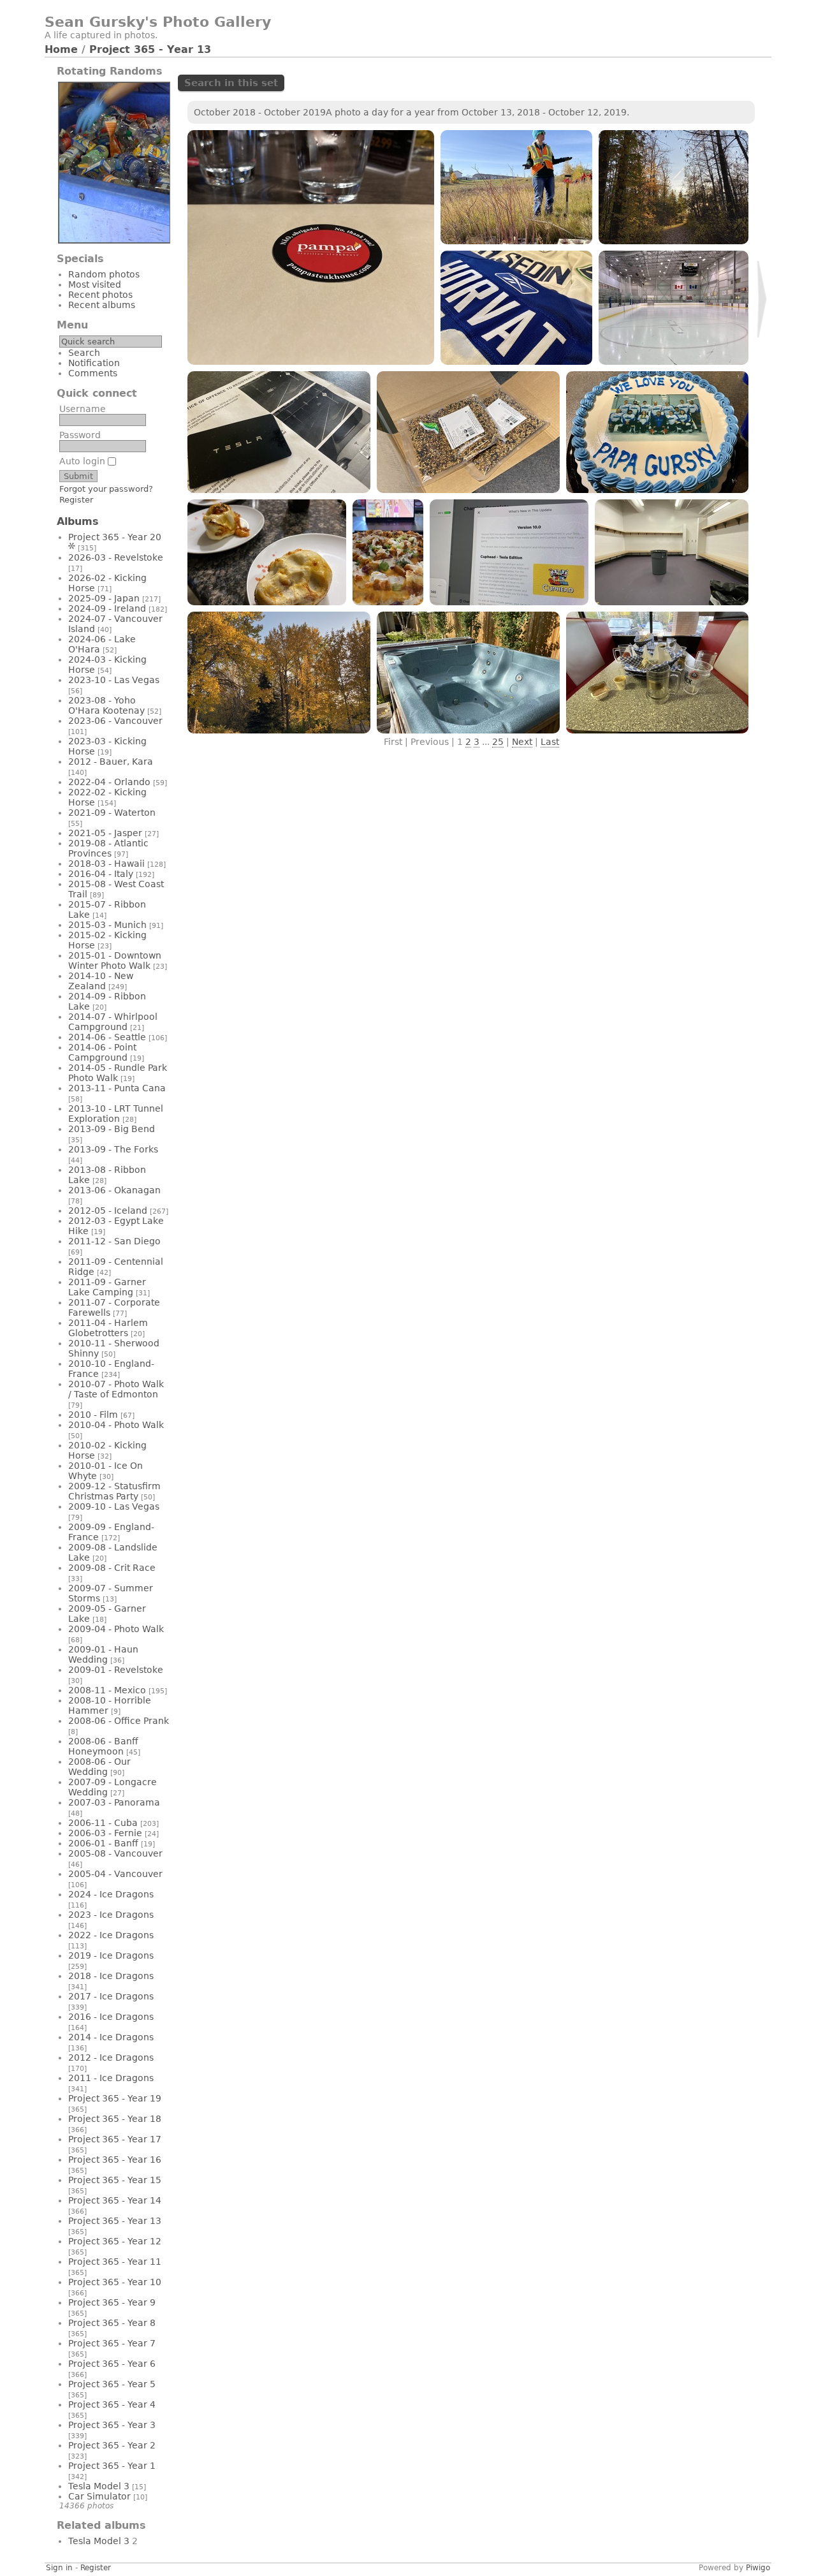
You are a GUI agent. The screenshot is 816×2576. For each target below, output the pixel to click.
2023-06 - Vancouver (115, 721)
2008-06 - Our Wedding (99, 1767)
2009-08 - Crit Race (112, 1568)
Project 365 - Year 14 (115, 2200)
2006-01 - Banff (103, 1843)
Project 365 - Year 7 (112, 2343)
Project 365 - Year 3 (112, 2425)
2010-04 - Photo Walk (116, 1425)
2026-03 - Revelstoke (116, 557)
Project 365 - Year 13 (150, 49)
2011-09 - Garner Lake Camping (107, 1287)
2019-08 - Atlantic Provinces (108, 848)
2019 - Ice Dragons (111, 1955)
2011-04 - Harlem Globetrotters (108, 1328)
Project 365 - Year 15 (115, 2180)
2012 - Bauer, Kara (111, 762)
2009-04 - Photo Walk (116, 1629)
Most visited (95, 284)
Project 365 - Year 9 (112, 2302)
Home (61, 49)
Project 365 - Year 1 (112, 2466)
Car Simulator (99, 2496)
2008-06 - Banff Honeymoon (103, 1746)
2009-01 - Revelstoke (116, 1670)
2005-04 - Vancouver (115, 1874)
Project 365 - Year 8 (112, 2323)
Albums (78, 521)
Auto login (84, 461)
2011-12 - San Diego (114, 1241)
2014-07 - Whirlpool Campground (113, 1022)
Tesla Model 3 (99, 2486)
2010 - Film (93, 1415)
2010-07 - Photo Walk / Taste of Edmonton (116, 1389)
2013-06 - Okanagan (114, 1190)
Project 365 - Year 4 (112, 2404)
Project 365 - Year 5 (112, 2384)
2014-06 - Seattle (107, 1037)
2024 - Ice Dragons (111, 1894)
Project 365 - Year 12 (115, 2241)
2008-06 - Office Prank (119, 1721)
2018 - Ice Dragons (111, 1976)
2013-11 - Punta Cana (117, 1088)
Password (80, 435)
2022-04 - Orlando (109, 782)
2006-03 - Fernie (105, 1833)
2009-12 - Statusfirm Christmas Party (114, 1491)
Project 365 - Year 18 (115, 2119)
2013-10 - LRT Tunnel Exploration (116, 1114)
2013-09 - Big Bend (112, 1129)
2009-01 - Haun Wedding (103, 1654)
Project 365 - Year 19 (115, 2098)
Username (83, 409)
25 (498, 742)
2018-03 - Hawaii (106, 864)
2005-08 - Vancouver (115, 1853)
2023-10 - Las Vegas (114, 680)
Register (76, 500)
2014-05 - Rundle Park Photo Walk (118, 1073)
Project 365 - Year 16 (115, 2160)
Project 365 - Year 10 (115, 2282)
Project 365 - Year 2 (112, 2445)
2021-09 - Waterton (112, 813)
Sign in (59, 2568)
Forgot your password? (106, 489)
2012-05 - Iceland (108, 1211)
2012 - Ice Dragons (111, 2057)
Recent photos (100, 295)
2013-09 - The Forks (113, 1149)
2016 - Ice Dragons (111, 2017)
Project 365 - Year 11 (115, 2262)
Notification (94, 363)
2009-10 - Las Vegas (114, 1506)
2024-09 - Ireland (107, 608)
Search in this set (231, 83)
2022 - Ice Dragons (111, 1935)
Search (84, 353)
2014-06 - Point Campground (102, 1052)
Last (550, 742)
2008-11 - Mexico (107, 1690)
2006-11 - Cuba (103, 1823)
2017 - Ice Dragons (111, 1996)
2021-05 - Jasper (105, 833)
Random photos (104, 274)
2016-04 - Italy (101, 874)
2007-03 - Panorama (114, 1802)
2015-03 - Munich (107, 925)
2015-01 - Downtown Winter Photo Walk (115, 960)
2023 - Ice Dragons (111, 1915)
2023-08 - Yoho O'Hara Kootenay (106, 705)
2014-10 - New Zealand (101, 981)
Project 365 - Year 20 (115, 537)
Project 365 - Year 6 (112, 2364)
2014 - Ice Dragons (111, 2037)
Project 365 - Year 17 (115, 2139)
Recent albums (102, 305)
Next (522, 742)
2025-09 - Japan (104, 598)
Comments (93, 373)
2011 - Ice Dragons (111, 2078)
